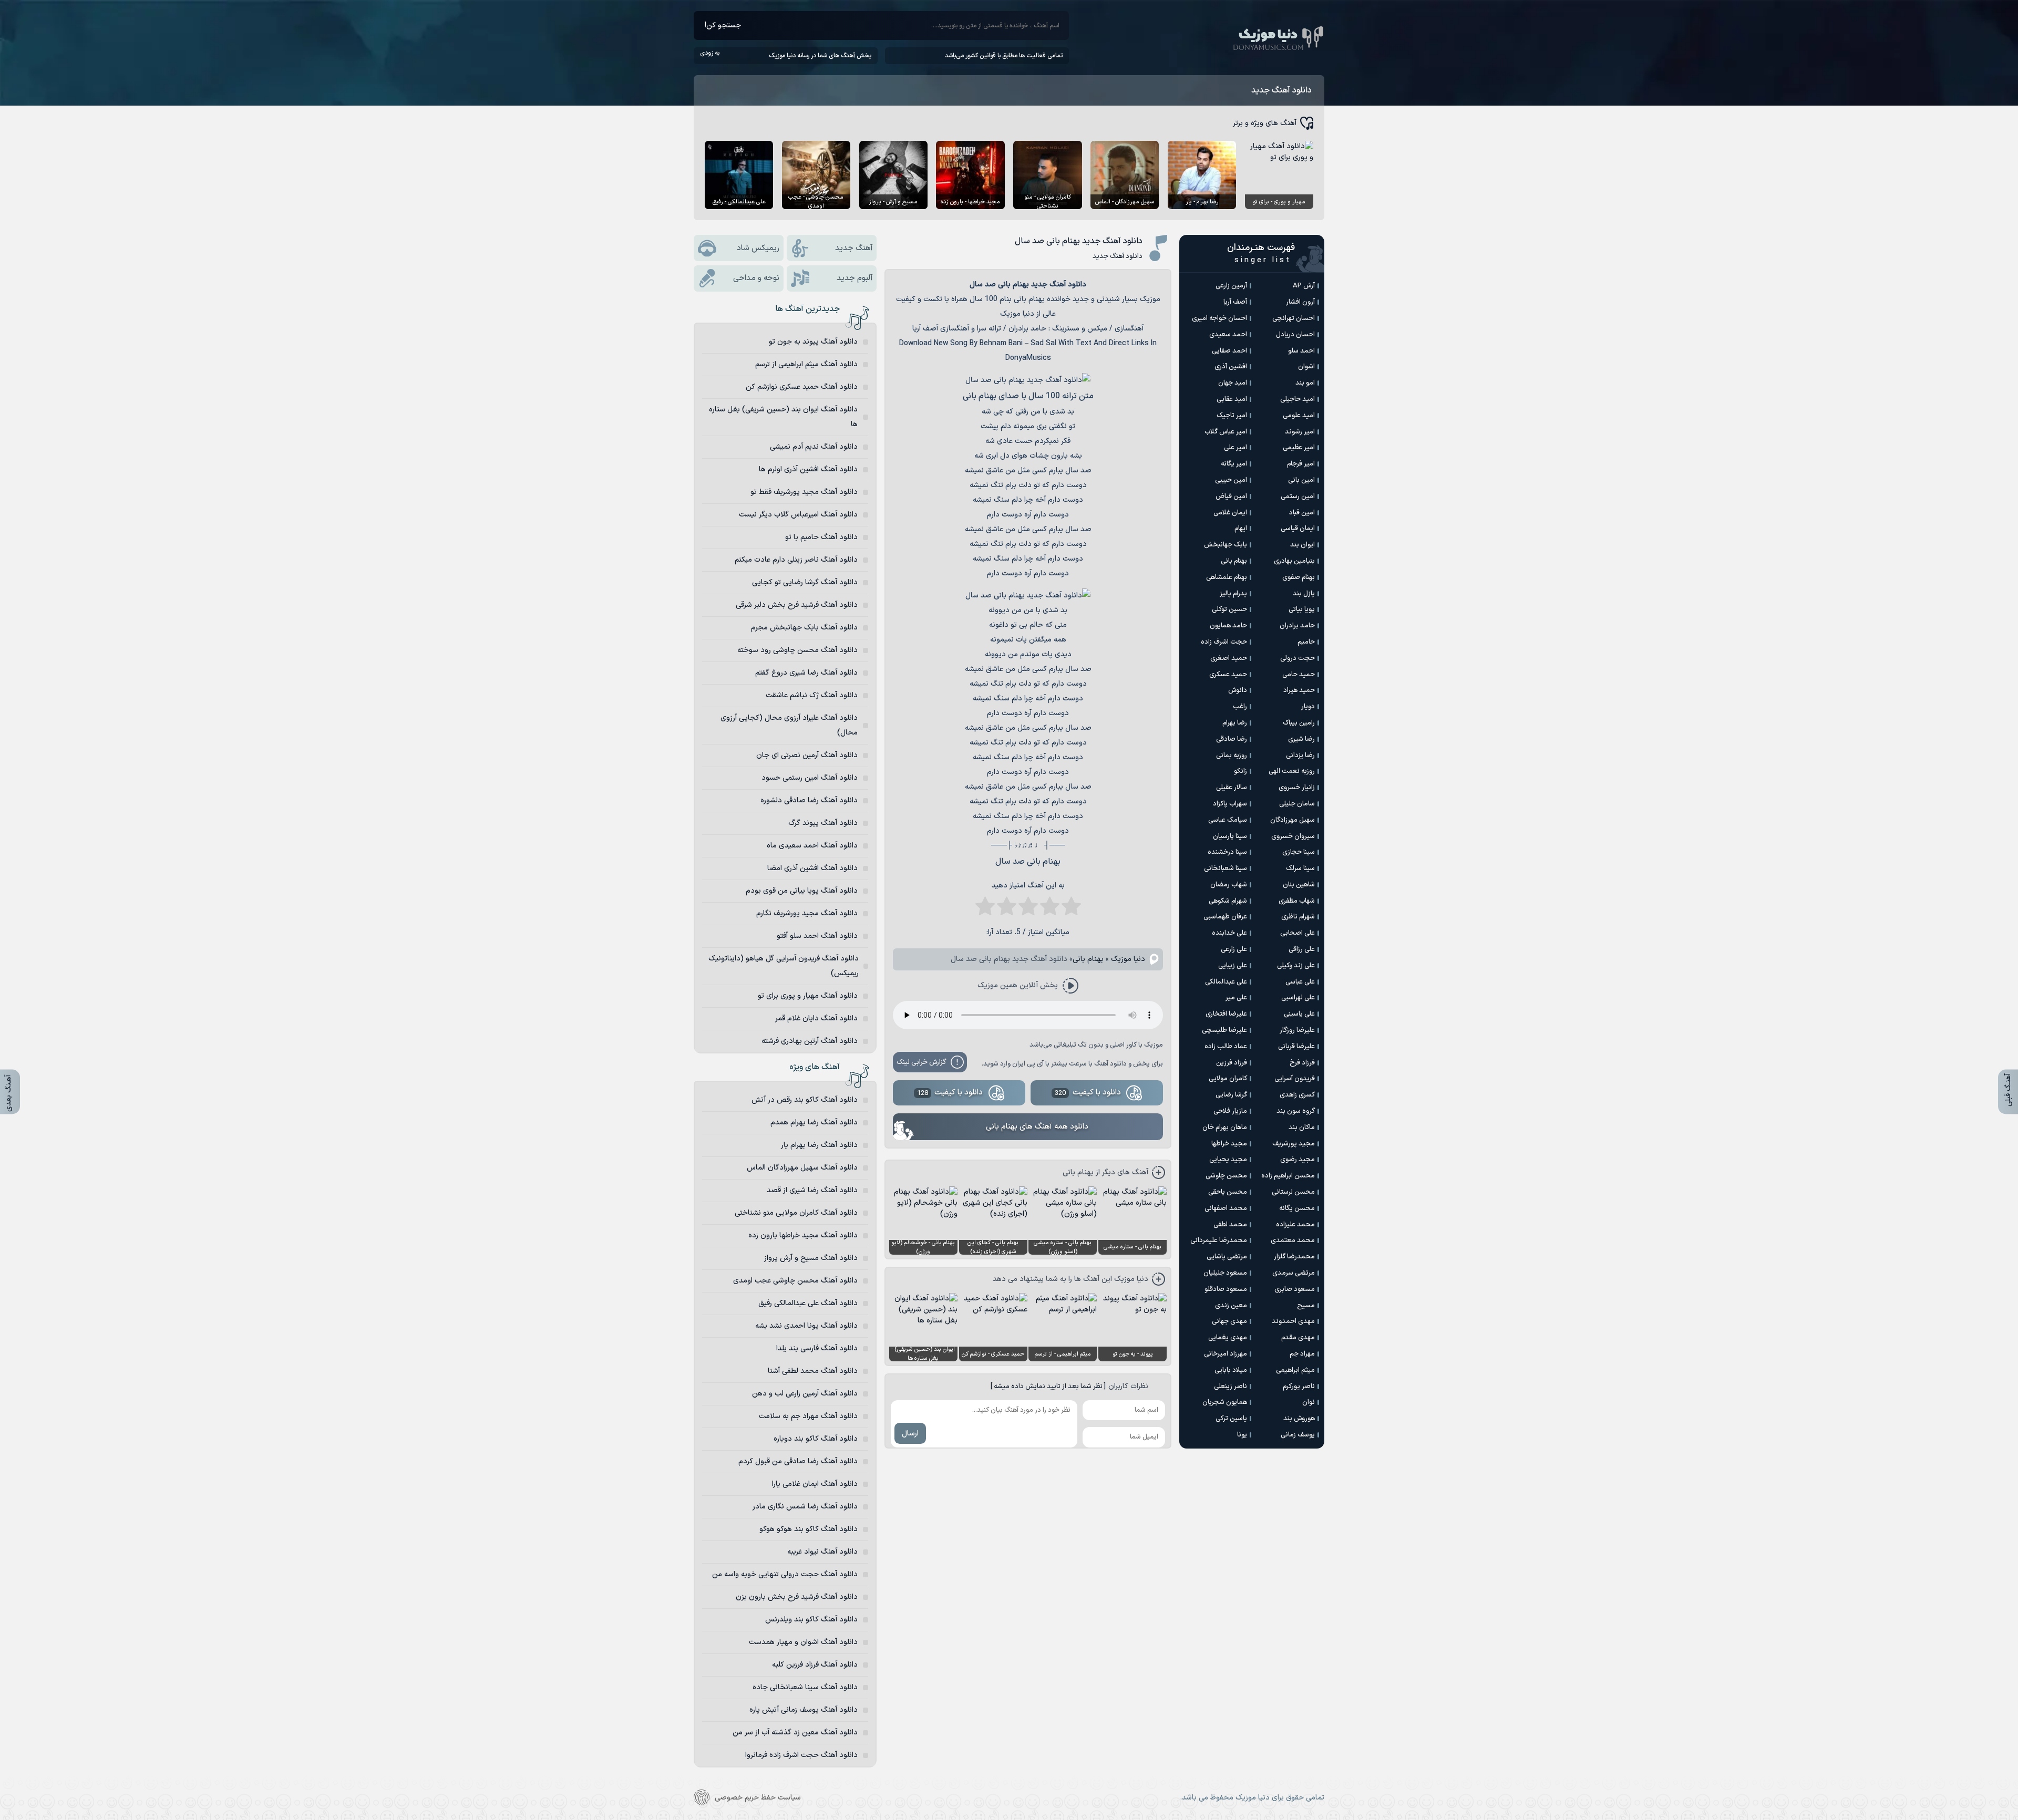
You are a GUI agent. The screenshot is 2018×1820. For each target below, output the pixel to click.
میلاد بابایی (1231, 1370)
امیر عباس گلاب (1226, 432)
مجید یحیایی (1228, 1160)
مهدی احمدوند (1293, 1321)
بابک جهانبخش (1226, 545)
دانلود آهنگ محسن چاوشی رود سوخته (797, 650)
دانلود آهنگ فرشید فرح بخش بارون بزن (797, 1597)
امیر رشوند (1300, 432)
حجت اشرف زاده (1224, 642)
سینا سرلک (1300, 868)
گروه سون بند (1296, 1111)
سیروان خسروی (1293, 836)
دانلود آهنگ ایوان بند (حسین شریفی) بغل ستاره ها (783, 417)
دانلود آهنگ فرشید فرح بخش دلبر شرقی (797, 605)
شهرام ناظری (1298, 917)
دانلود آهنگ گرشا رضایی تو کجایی (805, 582)
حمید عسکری (1228, 675)
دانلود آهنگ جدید (1281, 90)
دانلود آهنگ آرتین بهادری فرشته (810, 1041)
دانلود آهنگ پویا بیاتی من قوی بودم (802, 891)
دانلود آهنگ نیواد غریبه (822, 1552)
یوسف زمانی (1298, 1435)
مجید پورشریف (1294, 1144)
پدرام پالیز (1233, 594)
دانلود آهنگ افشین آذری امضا (812, 868)
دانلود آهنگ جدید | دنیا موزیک (1277, 38)
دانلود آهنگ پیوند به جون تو (813, 342)
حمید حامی (1299, 675)
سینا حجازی (1299, 852)
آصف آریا (1235, 302)
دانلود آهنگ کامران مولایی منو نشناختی (796, 1213)
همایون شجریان (1225, 1402)
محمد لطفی (1230, 1225)
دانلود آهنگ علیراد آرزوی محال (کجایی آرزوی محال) (789, 725)
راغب (1240, 707)
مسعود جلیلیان (1225, 1273)
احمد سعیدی (1228, 335)
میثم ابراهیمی (1295, 1370)
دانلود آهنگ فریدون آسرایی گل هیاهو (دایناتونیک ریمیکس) (784, 966)
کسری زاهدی (1297, 1095)
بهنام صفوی (1299, 577)
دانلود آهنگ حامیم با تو (821, 537)
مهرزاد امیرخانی (1226, 1354)
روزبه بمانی (1232, 756)
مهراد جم (1302, 1354)
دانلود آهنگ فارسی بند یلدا (817, 1348)
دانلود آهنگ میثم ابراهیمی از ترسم (806, 364)
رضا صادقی (1232, 739)
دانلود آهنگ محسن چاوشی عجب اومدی (795, 1281)
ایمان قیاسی (1298, 529)
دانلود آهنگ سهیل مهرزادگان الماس (802, 1168)
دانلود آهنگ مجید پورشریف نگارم (807, 913)
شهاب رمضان (1229, 885)
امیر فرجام (1301, 464)
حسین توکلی (1229, 609)
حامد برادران (1297, 626)
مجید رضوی (1298, 1160)
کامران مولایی (1228, 1079)
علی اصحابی (1298, 933)
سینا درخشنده (1227, 852)
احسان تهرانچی (1294, 318)
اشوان (1306, 367)
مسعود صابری (1295, 1289)
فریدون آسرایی (1295, 1079)
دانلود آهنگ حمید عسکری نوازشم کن (802, 387)
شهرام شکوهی (1228, 901)
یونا (1242, 1435)
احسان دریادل (1295, 335)
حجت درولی (1298, 658)
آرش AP (1304, 286)
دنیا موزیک (1128, 959)
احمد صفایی (1229, 351)
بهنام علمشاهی (1227, 577)
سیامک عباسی (1228, 820)
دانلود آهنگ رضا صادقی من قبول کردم (798, 1461)
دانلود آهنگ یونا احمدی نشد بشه (806, 1326)
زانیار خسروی (1297, 788)
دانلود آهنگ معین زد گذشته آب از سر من (795, 1733)
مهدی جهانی (1229, 1321)
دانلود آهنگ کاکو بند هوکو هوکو (809, 1529)
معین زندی (1231, 1306)
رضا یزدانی (1300, 756)
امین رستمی (1298, 497)
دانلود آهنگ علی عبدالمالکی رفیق (808, 1303)
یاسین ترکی (1231, 1419)
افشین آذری (1231, 367)
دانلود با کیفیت (1088, 1093)
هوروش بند (1299, 1419)
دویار (1308, 707)
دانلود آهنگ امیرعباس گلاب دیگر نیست (798, 515)
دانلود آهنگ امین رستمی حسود (810, 778)
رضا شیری (1301, 739)
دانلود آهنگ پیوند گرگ (823, 823)
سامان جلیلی (1297, 804)
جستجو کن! (723, 25)
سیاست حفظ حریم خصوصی (758, 1798)
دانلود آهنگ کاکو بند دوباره (816, 1439)
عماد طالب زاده (1226, 1047)
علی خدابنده (1229, 933)
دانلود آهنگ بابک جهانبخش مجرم (804, 628)
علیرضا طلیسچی (1224, 1030)
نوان (1309, 1402)
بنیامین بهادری (1294, 561)
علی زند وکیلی (1296, 966)
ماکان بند (1302, 1128)
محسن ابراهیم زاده (1288, 1176)
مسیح (1306, 1306)
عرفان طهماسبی (1225, 917)
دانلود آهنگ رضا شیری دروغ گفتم (806, 673)
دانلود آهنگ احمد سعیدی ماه (812, 846)
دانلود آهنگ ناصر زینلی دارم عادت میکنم (796, 560)
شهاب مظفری (1297, 901)
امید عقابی (1232, 399)
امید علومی (1299, 416)
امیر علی (1235, 448)
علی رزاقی (1302, 949)
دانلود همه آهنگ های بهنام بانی (1037, 1127)
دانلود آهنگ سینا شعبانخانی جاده (805, 1687)
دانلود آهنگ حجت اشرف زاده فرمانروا (801, 1755)
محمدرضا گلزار (1294, 1257)
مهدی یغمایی (1228, 1338)
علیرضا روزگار (1297, 1030)
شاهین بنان (1299, 885)
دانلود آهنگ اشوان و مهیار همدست (803, 1642)
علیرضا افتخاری (1226, 1014)
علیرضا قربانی (1296, 1047)
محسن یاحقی (1228, 1192)
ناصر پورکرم (1299, 1387)
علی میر (1236, 998)
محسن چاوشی (1226, 1176)
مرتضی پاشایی (1227, 1257)
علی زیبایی (1233, 966)
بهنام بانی (1088, 959)
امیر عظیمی (1299, 448)
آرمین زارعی (1231, 286)
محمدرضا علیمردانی (1219, 1240)
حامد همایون (1228, 626)
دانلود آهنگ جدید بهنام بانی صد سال (1079, 241)
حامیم (1306, 642)
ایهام (1241, 529)
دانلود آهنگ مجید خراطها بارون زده (803, 1235)
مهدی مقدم (1298, 1338)
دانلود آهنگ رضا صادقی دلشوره (809, 800)
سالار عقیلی (1232, 788)
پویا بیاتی (1302, 609)
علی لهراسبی (1298, 998)
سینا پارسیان (1230, 836)
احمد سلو (1301, 351)
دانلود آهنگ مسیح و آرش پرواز (811, 1258)
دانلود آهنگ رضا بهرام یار (819, 1145)
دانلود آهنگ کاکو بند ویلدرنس (811, 1620)
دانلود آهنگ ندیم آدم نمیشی (814, 447)
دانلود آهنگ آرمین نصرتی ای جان (807, 755)
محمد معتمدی (1293, 1240)
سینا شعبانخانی (1226, 868)
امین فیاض (1231, 497)
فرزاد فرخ (1302, 1063)
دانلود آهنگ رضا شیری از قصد (812, 1190)
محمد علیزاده (1295, 1225)
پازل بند (1304, 594)
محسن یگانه (1297, 1208)
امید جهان (1233, 383)
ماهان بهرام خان (1225, 1128)
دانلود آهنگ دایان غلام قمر (816, 1018)
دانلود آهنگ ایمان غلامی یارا (815, 1484)
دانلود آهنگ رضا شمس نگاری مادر (805, 1507)
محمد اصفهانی (1226, 1208)
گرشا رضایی (1231, 1095)
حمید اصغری (1229, 658)
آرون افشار (1300, 302)
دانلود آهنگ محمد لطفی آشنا (813, 1371)
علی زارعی (1234, 949)
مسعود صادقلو (1226, 1289)
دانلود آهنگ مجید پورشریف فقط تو (804, 492)
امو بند (1305, 383)
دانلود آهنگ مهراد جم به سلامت (808, 1416)
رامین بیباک (1299, 723)
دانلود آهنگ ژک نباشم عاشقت (812, 695)
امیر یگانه (1234, 464)
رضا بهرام (1235, 723)
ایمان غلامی (1230, 513)
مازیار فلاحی (1230, 1111)
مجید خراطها (1229, 1144)
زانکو (1240, 771)
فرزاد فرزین (1232, 1063)
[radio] (1071, 909)
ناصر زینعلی (1231, 1387)
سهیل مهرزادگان (1293, 820)
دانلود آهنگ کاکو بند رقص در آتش (805, 1100)
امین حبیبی (1231, 480)
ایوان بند (1303, 545)
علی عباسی (1300, 982)
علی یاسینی (1299, 1014)
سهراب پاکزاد (1230, 804)
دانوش (1238, 690)
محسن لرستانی (1293, 1192)
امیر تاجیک (1232, 416)
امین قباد (1302, 513)
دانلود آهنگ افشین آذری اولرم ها (808, 469)
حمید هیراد (1299, 690)
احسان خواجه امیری (1219, 318)
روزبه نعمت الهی (1292, 771)
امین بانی (1301, 480)
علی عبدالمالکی (1226, 982)
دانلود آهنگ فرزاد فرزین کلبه (815, 1665)
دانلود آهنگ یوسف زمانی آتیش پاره (804, 1710)
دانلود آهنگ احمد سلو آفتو (817, 936)
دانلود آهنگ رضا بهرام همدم (814, 1123)
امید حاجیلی (1298, 399)
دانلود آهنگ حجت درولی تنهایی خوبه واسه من (785, 1574)
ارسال (910, 1434)
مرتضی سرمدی (1294, 1273)
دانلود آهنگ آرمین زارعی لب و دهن (805, 1394)
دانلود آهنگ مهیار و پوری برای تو (808, 996)
